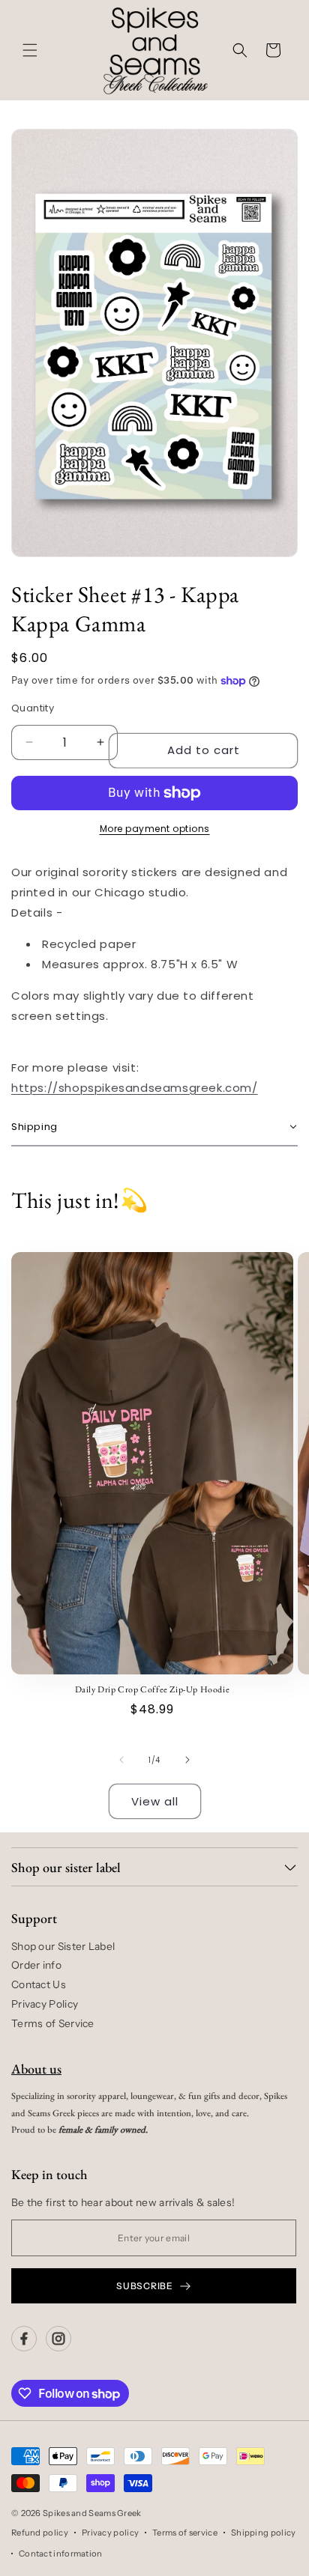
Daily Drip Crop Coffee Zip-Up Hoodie (153, 1690)
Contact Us (39, 1984)
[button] (30, 50)
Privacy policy (110, 2533)
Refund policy (40, 2533)
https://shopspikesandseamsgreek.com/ (135, 1088)
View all (155, 1801)
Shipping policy (264, 2533)
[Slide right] (187, 1760)
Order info (36, 1965)
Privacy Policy (45, 2004)
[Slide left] (121, 1760)
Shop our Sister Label (63, 1946)
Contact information (61, 2554)
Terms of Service (53, 2023)
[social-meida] (24, 2339)
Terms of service (185, 2533)
